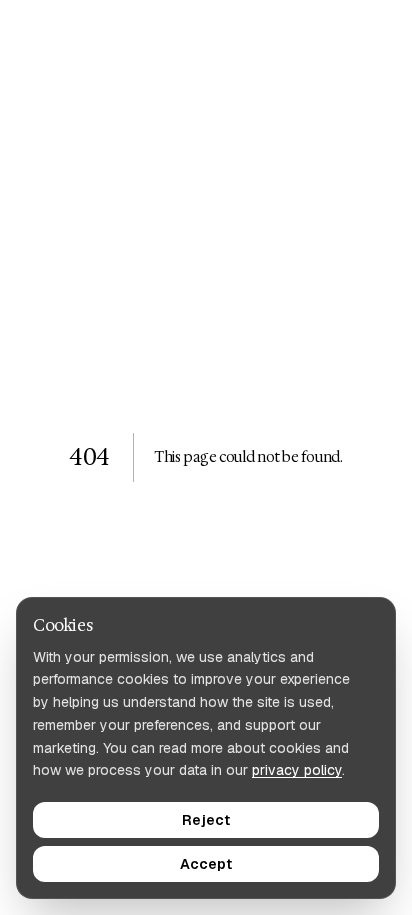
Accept (206, 864)
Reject (206, 820)
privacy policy (297, 770)
